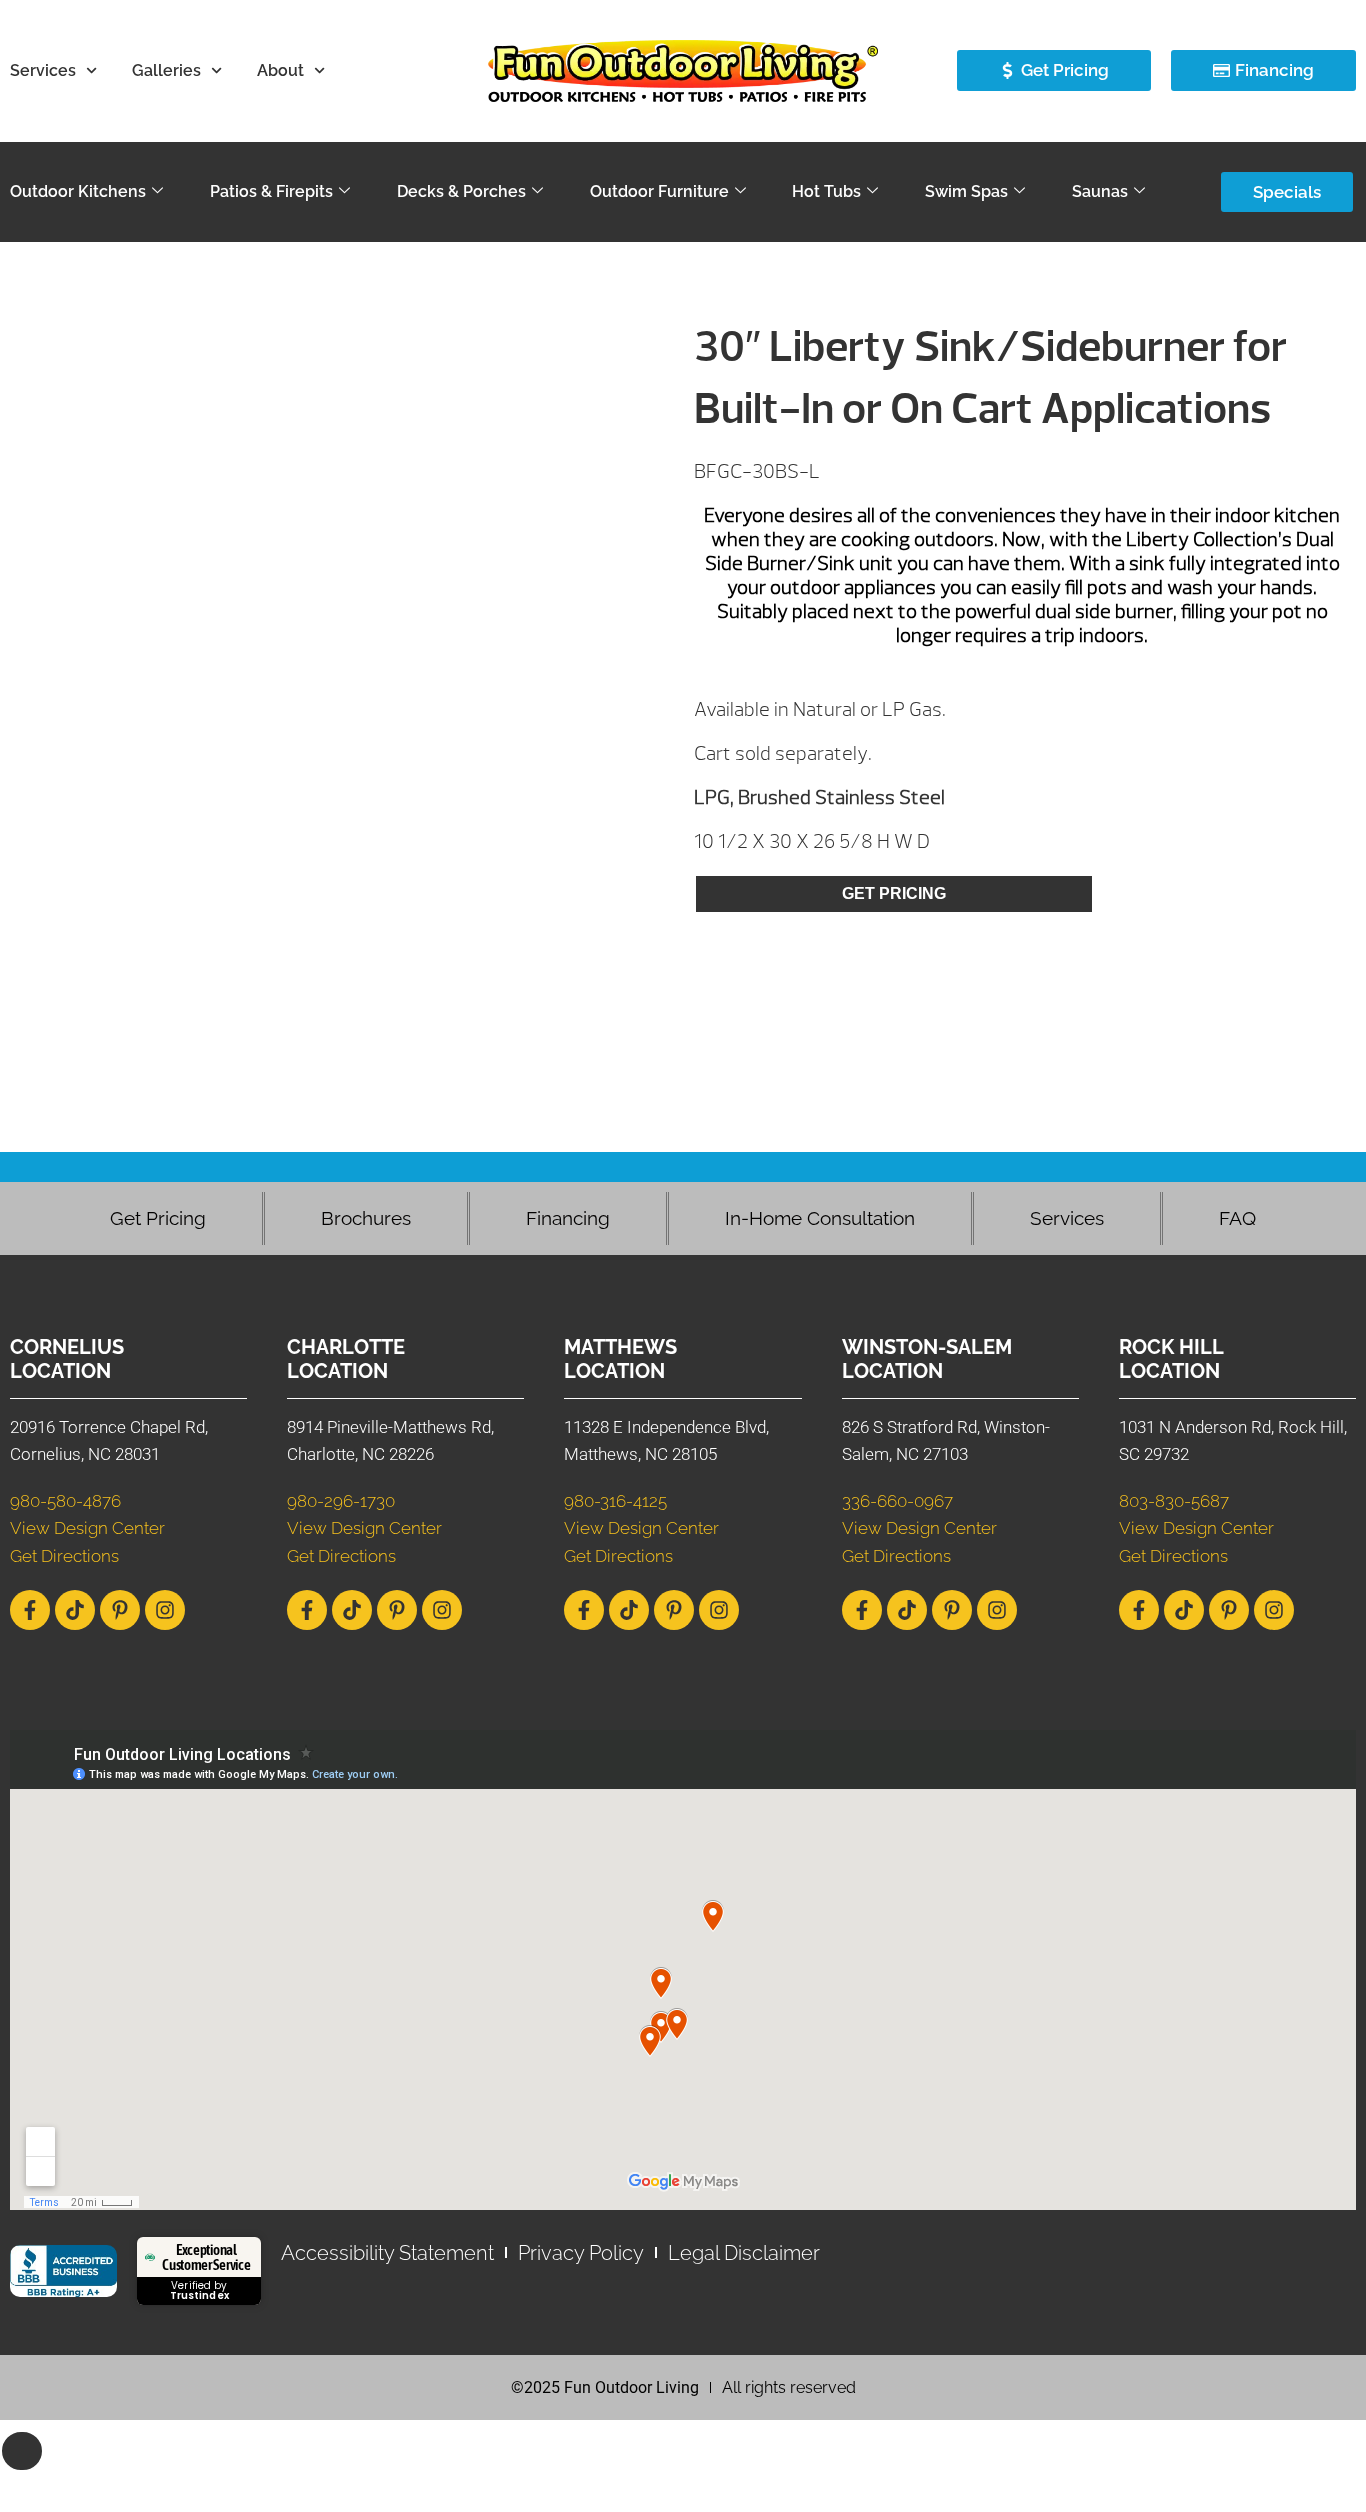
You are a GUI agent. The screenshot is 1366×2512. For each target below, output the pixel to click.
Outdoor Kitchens (78, 191)
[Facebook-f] (30, 1610)
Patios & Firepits (271, 191)
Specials (1287, 192)
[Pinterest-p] (120, 1610)
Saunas (1100, 191)
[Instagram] (165, 1610)
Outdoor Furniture (659, 191)
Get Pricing (894, 893)
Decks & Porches (461, 191)
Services (43, 70)
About (280, 70)
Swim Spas (966, 191)
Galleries (166, 70)
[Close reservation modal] (22, 2451)
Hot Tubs (826, 191)
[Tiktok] (75, 1610)
